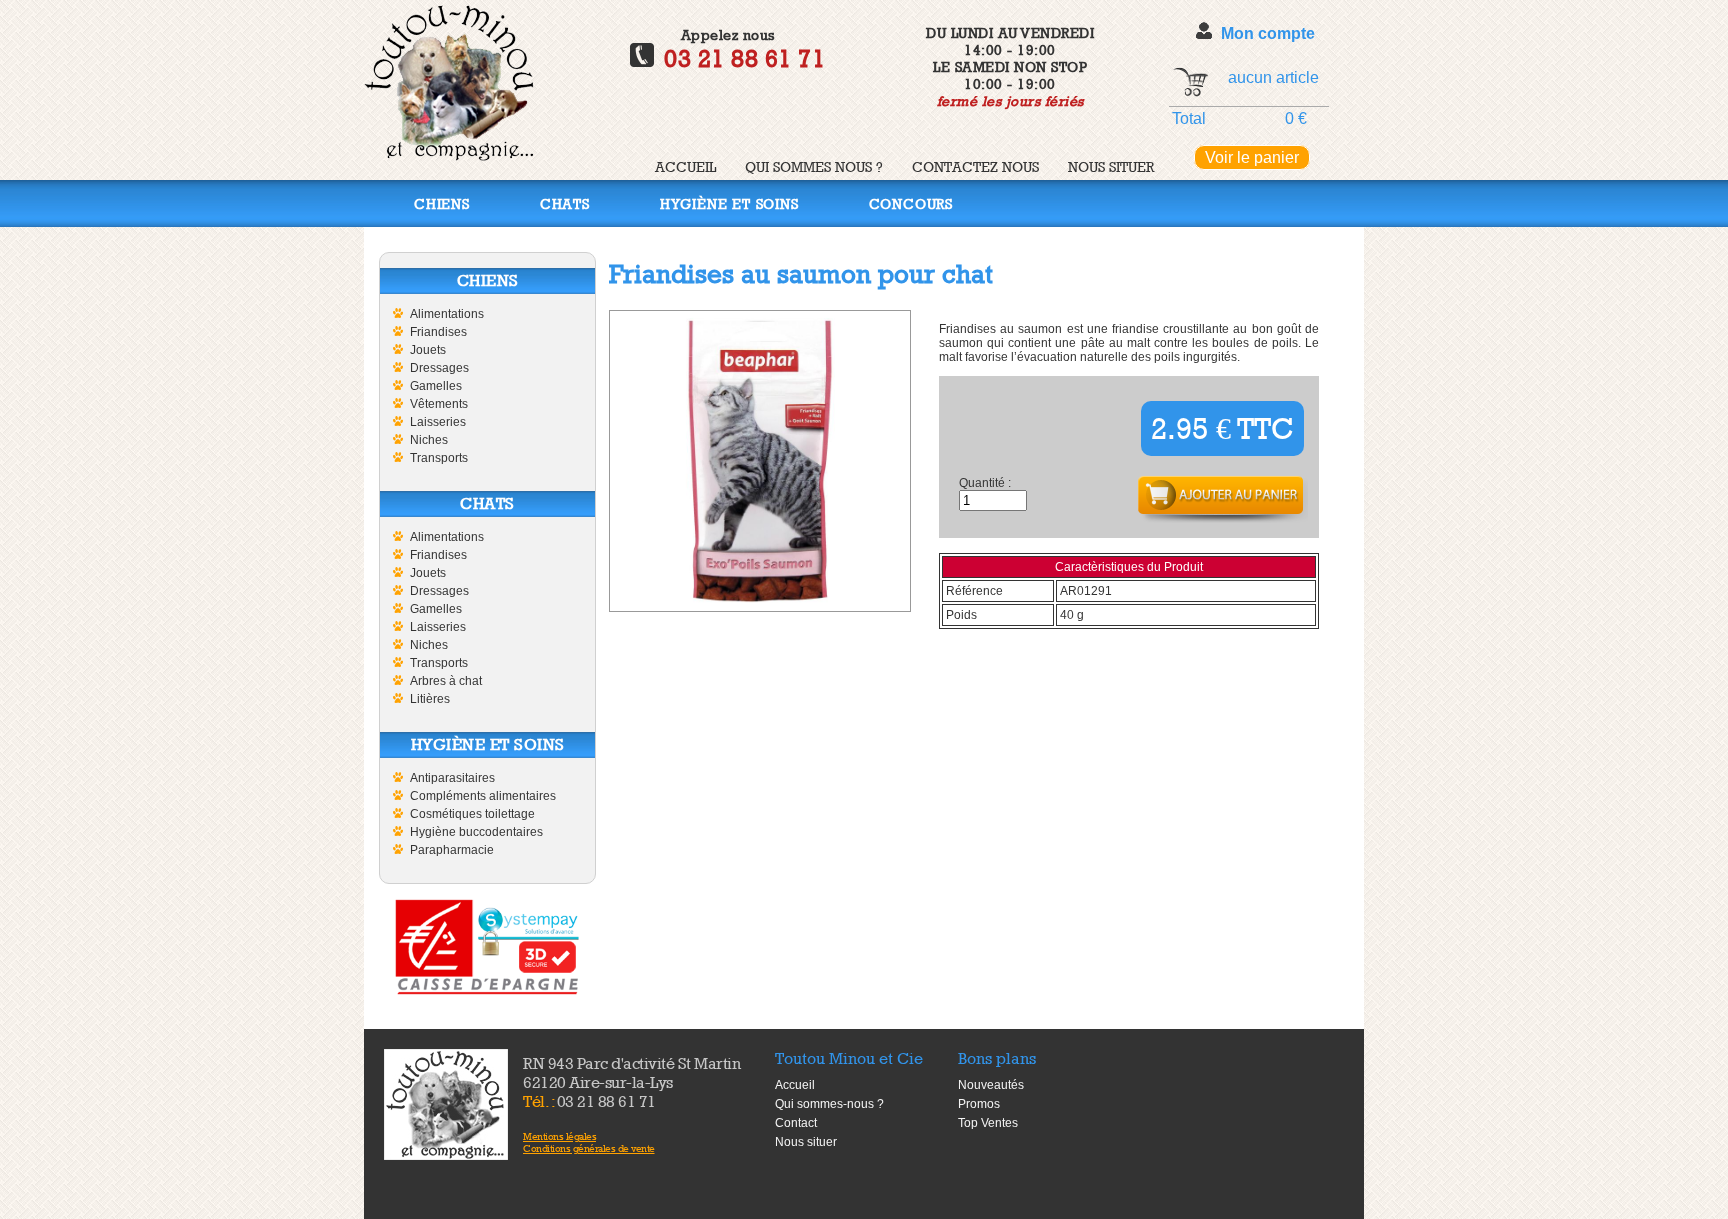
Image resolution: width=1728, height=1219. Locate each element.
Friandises (438, 332)
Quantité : (985, 483)
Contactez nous (975, 166)
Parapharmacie (452, 850)
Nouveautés (991, 1085)
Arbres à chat (446, 681)
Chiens (442, 203)
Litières (430, 699)
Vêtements (439, 404)
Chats (565, 203)
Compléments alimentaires (483, 796)
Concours (911, 203)
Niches (429, 440)
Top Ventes (988, 1123)
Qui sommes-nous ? (829, 1104)
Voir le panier (1252, 157)
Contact (796, 1123)
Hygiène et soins (729, 203)
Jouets (428, 350)
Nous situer (1111, 166)
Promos (979, 1104)
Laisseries (438, 422)
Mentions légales (559, 1136)
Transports (439, 458)
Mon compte (1268, 33)
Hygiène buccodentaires (476, 832)
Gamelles (436, 386)
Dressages (439, 368)
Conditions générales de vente (589, 1148)
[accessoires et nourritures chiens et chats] (446, 1104)
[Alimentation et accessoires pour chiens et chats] (449, 155)
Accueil (685, 166)
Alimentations (447, 314)
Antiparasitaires (452, 778)
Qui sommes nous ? (814, 166)
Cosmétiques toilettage (472, 814)
